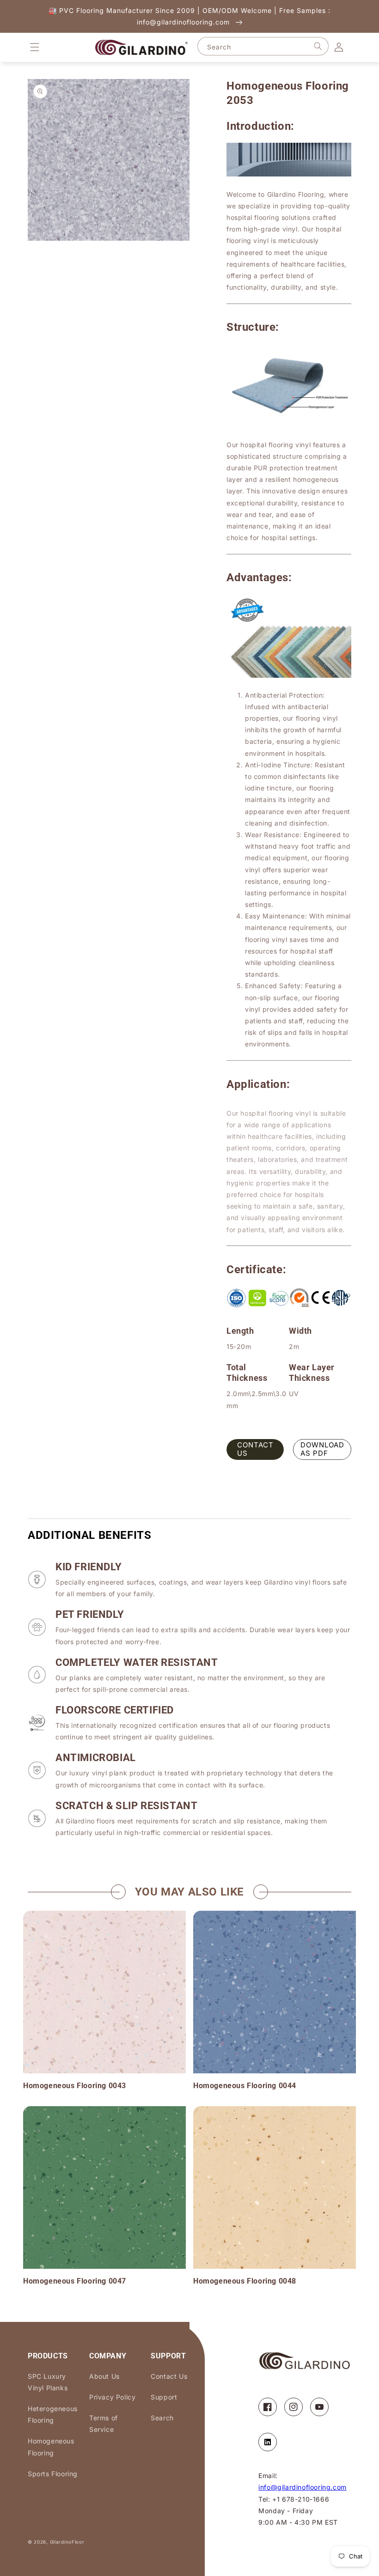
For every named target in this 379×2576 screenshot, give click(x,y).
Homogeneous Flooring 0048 (245, 2281)
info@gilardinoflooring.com (303, 2487)
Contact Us (169, 2376)
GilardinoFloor (67, 2542)
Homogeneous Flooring (51, 2447)
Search (162, 2418)
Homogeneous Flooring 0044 (245, 2086)
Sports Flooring (53, 2474)
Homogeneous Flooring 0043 (75, 2086)
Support (164, 2397)
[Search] (318, 46)
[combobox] (263, 46)
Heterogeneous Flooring (53, 2414)
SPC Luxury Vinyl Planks (48, 2382)
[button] (35, 47)
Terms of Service (104, 2424)
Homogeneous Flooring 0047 (75, 2281)
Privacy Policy (112, 2397)
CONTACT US (255, 1449)
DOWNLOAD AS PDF (322, 1449)
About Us (104, 2376)
